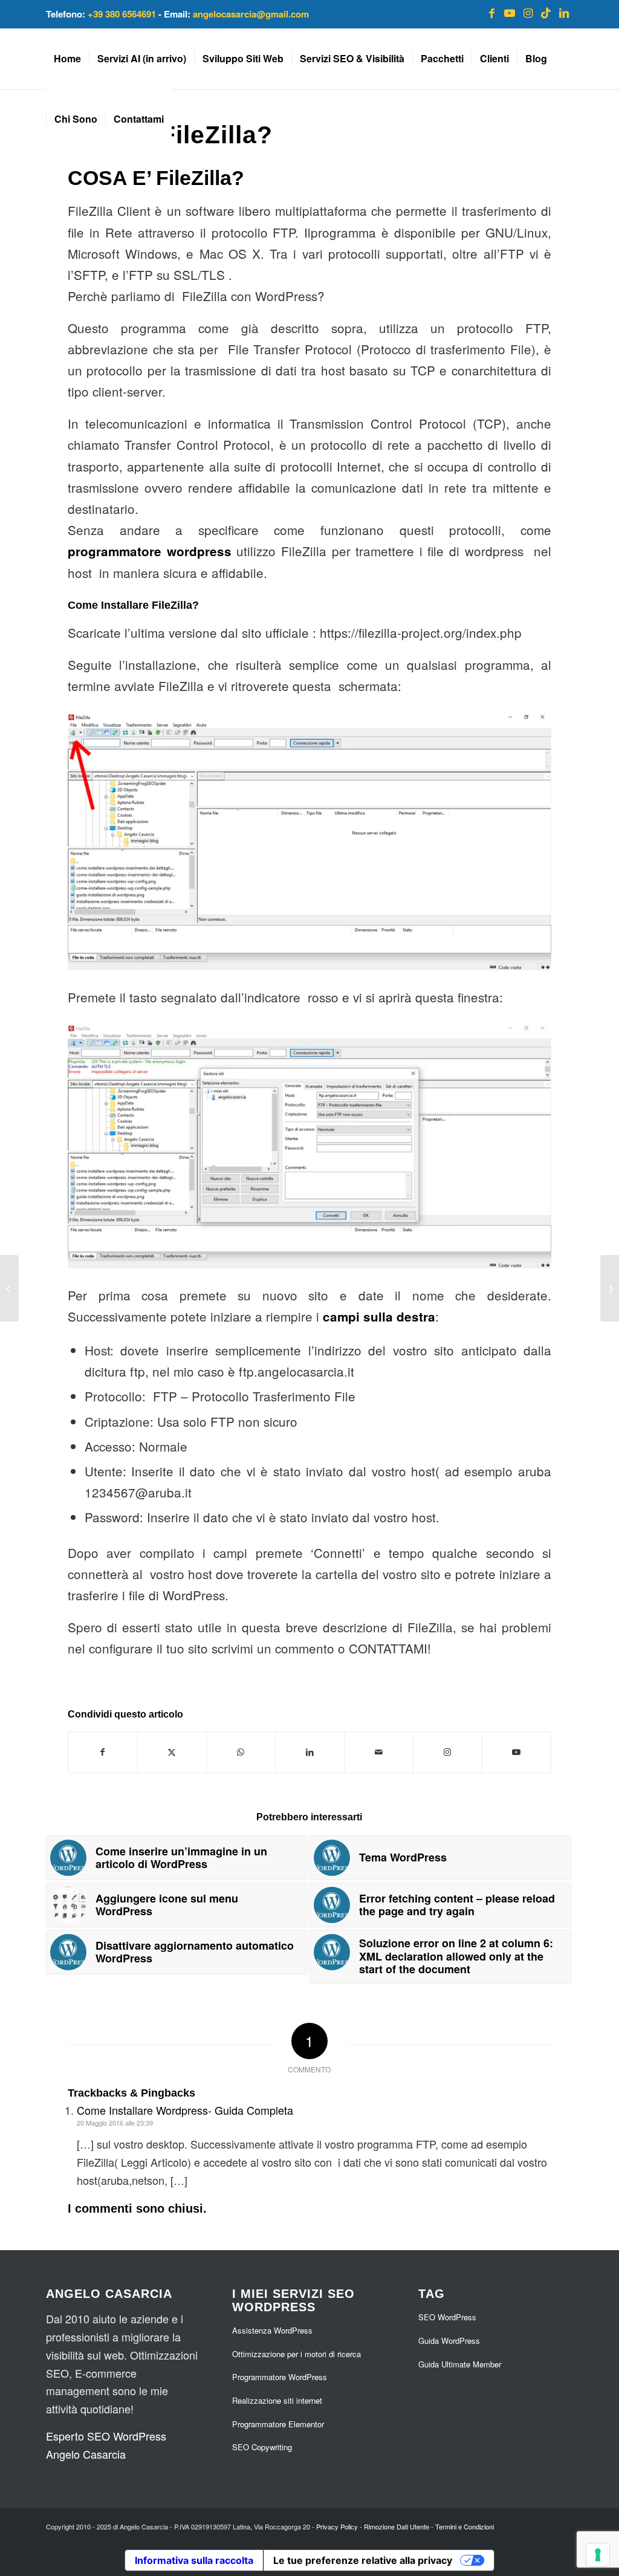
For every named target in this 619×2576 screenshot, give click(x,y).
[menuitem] (67, 59)
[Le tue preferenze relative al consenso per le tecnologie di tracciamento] (598, 2555)
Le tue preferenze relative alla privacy (363, 2560)
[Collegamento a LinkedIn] (564, 12)
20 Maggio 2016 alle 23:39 (115, 2123)
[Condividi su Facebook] (103, 1752)
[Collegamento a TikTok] (546, 12)
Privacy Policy (337, 2526)
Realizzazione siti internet (277, 2400)
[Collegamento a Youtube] (510, 12)
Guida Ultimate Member (460, 2364)
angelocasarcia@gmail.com (251, 14)
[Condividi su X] (172, 1752)
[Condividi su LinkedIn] (310, 1752)
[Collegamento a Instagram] (528, 12)
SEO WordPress (447, 2317)
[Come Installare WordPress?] (9, 1288)
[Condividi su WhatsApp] (241, 1752)
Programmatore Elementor (278, 2424)
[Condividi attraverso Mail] (379, 1752)
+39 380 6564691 (122, 14)
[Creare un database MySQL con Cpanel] (610, 1288)
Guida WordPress (449, 2341)
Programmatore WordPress (280, 2377)
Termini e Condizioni (465, 2526)
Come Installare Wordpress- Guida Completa (185, 2110)
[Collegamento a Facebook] (491, 12)
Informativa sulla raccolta (194, 2560)
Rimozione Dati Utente (397, 2526)
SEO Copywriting (262, 2447)
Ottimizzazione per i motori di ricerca (297, 2354)
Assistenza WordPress (272, 2330)
